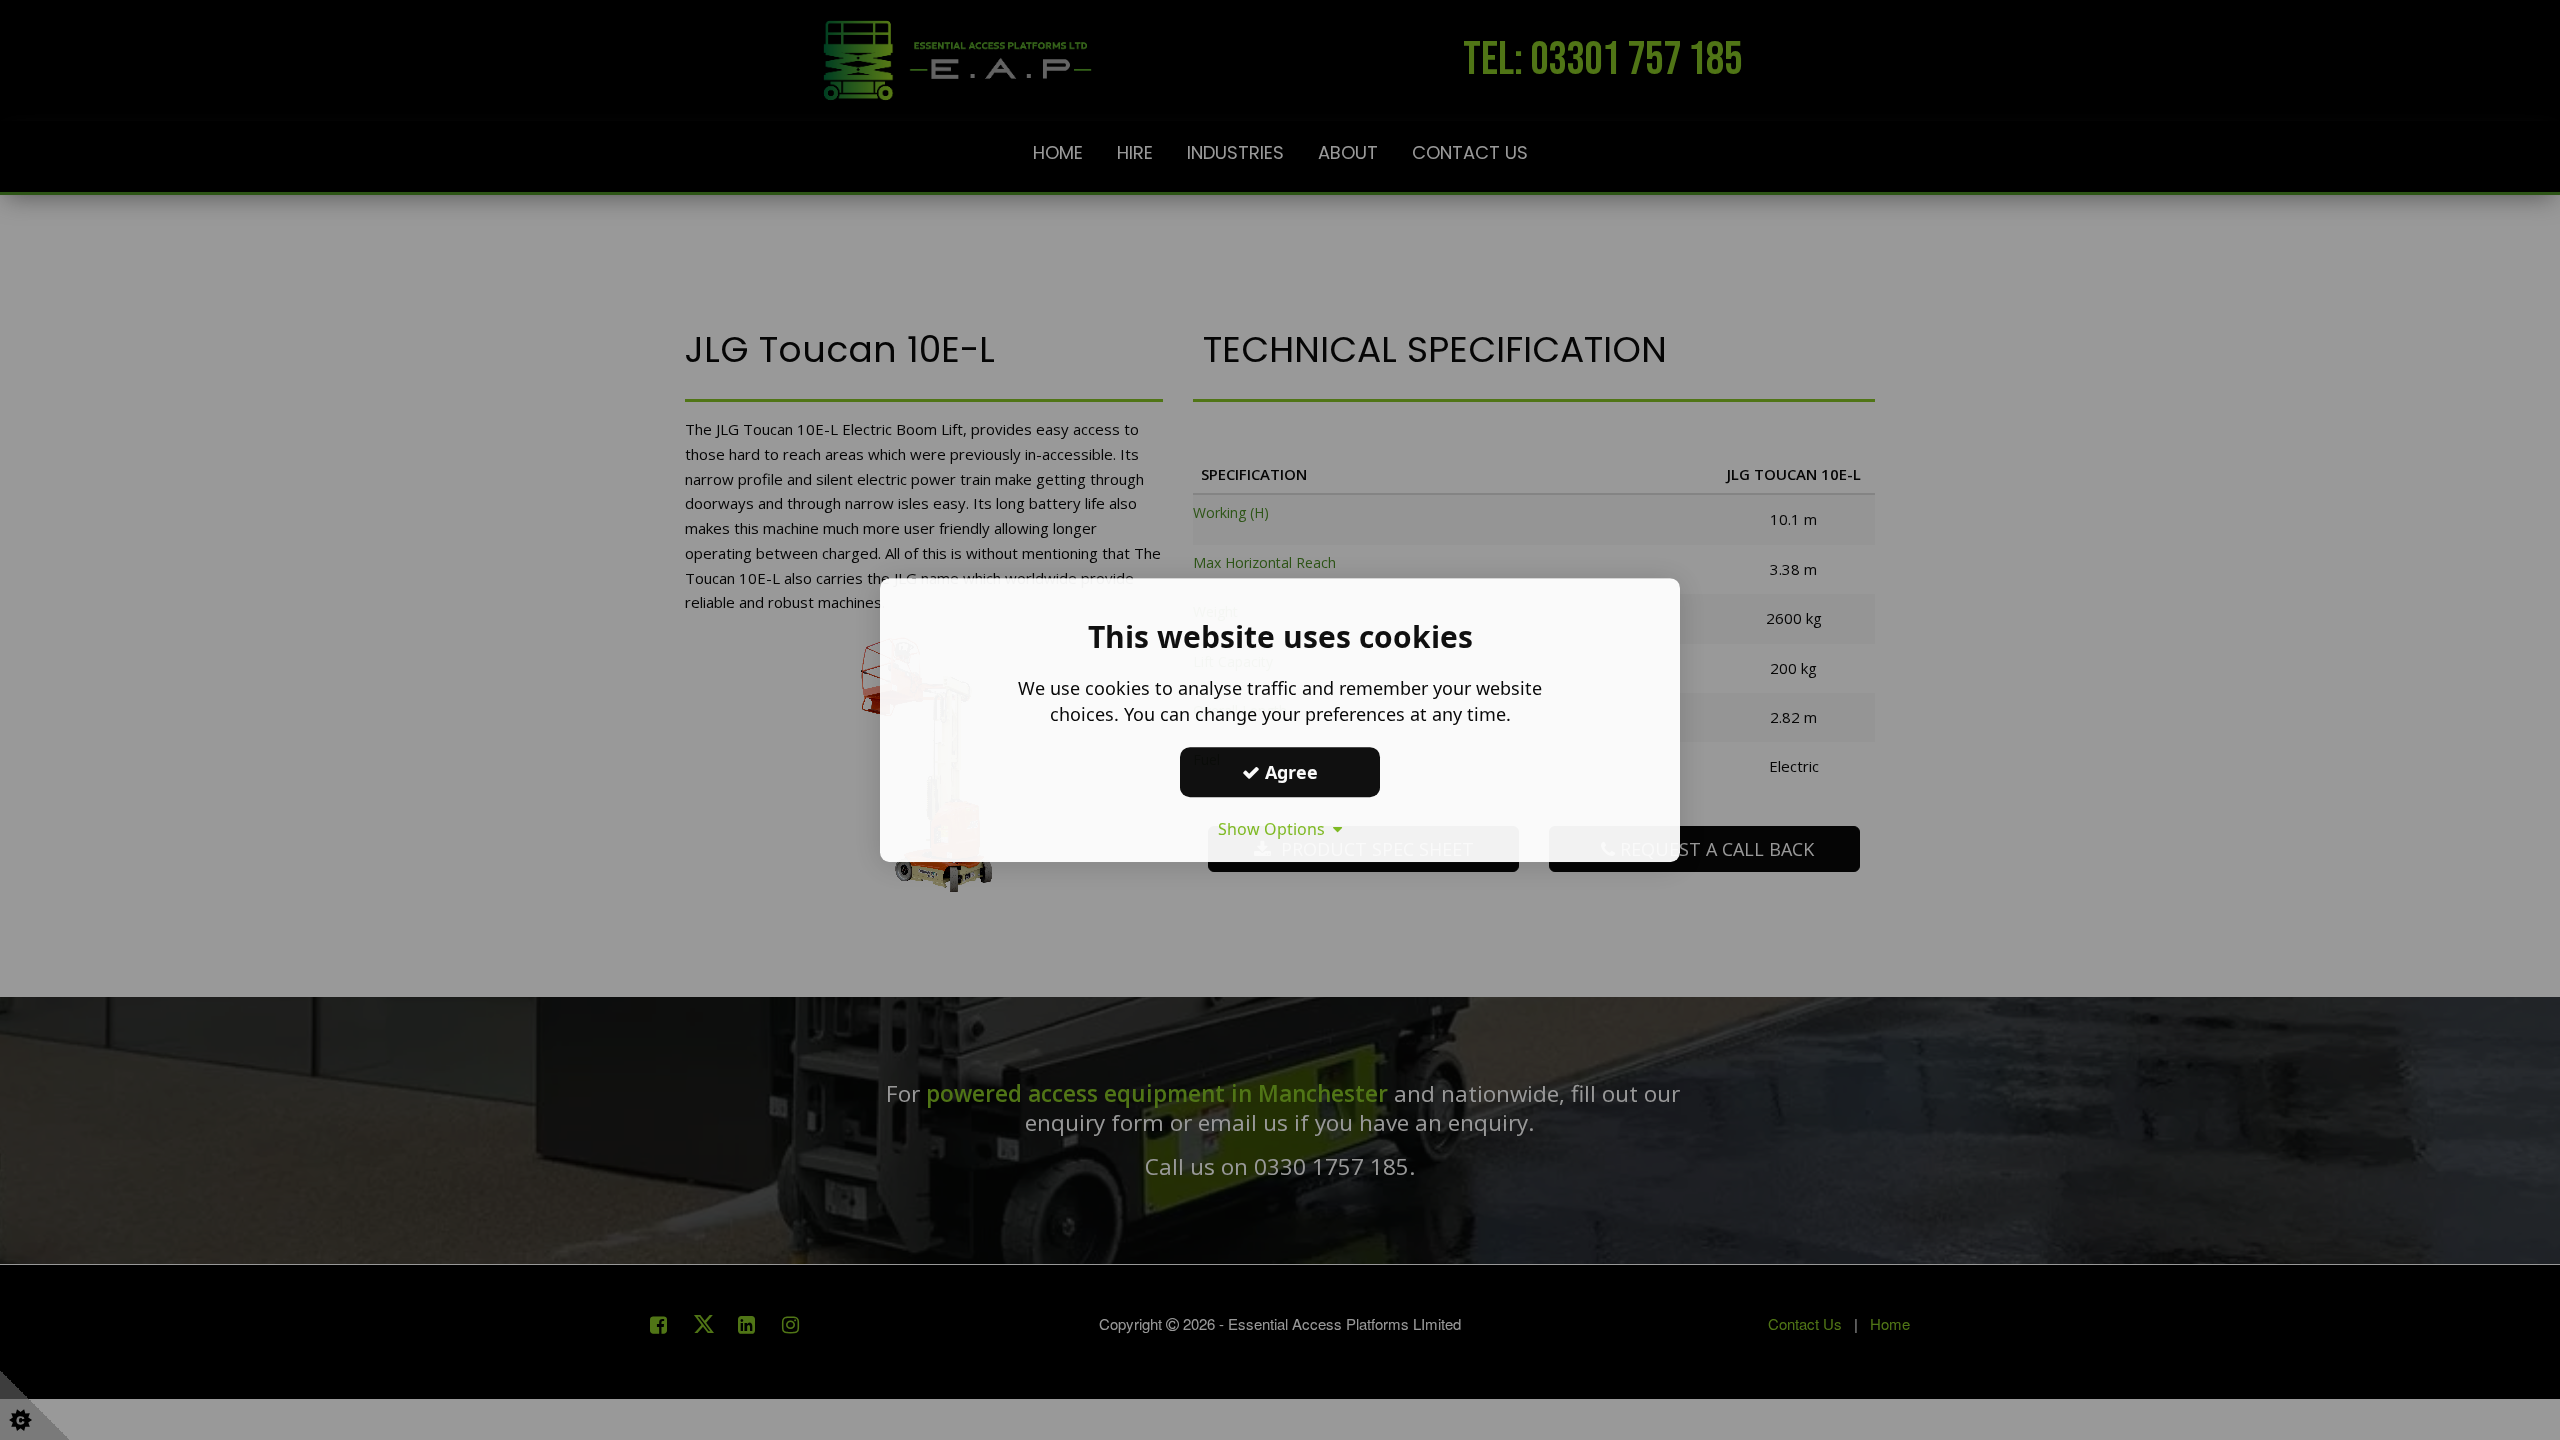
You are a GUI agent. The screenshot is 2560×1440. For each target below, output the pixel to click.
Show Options (1275, 829)
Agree (1289, 772)
